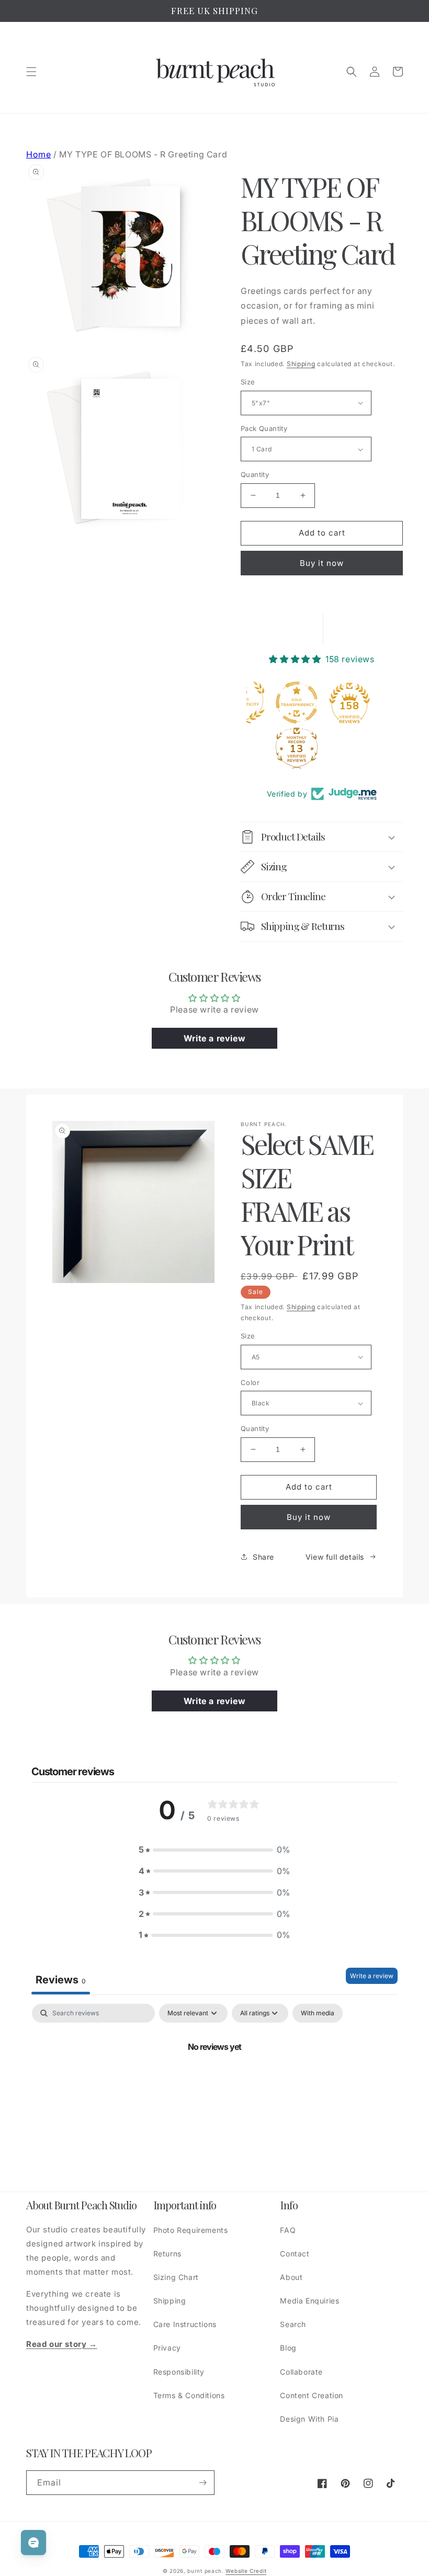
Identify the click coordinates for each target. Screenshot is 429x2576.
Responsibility (179, 2372)
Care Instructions (185, 2324)
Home (38, 154)
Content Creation (312, 2395)
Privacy (167, 2348)
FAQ (288, 2230)
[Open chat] (33, 2543)
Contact (295, 2254)
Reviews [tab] (61, 1980)
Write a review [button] (214, 1038)
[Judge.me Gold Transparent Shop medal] (297, 702)
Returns (167, 2254)
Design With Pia (309, 2419)
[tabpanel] (214, 2082)
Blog (288, 2348)
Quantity (255, 474)
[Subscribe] (202, 2483)
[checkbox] (318, 2013)
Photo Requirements (191, 2230)
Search (293, 2324)
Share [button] (263, 1557)
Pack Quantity (264, 428)
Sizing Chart (176, 2277)
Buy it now (322, 563)
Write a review (372, 1976)
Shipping (301, 364)
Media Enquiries (309, 2301)
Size (248, 382)
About (291, 2277)
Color (250, 1382)
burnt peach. (205, 2571)
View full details (335, 1557)
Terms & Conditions (189, 2395)
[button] (31, 72)
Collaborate (301, 2372)
